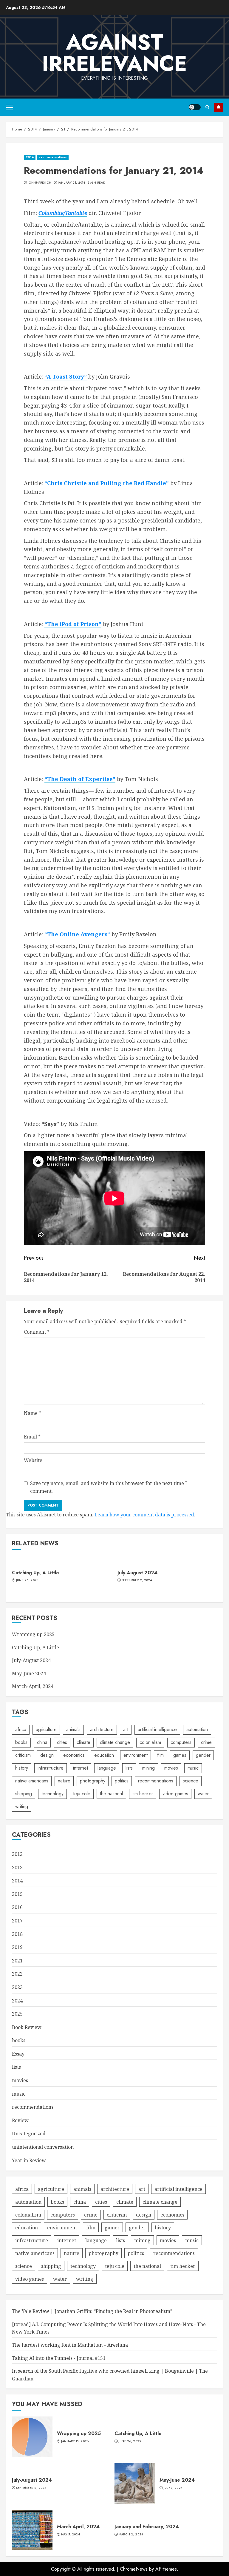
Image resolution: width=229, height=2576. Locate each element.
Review (20, 2120)
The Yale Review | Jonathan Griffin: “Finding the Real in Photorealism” (92, 2311)
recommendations (53, 157)
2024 (17, 2001)
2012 (17, 1854)
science (191, 1781)
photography (93, 1781)
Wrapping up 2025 (33, 1634)
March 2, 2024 (131, 2534)
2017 (17, 1921)
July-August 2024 (137, 1573)
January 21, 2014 (72, 183)
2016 (17, 1907)
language (107, 1768)
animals (73, 1729)
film (160, 1755)
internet (81, 1768)
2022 (17, 1974)
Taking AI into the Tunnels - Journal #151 (59, 2358)
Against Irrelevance (114, 53)
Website (33, 1460)
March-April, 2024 (33, 1686)
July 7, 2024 (173, 2488)
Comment (37, 1332)
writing (22, 1806)
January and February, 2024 (147, 2527)
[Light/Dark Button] (195, 107)
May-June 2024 (29, 1673)
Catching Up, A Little (35, 1573)
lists (129, 1768)
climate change (115, 1742)
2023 (17, 1987)
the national (111, 1794)
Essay (18, 2054)
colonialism (150, 1742)
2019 (17, 1947)
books (21, 1742)
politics (122, 1781)
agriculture (46, 1729)
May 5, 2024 (71, 2534)
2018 (17, 1934)
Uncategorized (29, 2134)
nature (64, 1781)
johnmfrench (40, 183)
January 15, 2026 (75, 2441)
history (22, 1768)
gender (203, 1755)
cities (62, 1742)
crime (206, 1742)
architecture (102, 1729)
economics (74, 1755)
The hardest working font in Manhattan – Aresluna (70, 2345)
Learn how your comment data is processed (144, 1515)
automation (197, 1729)
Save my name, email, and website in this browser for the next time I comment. (109, 1487)
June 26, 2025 (27, 1580)
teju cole (82, 1794)
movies (171, 1768)
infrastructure (51, 1768)
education (104, 1755)
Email (32, 1437)
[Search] (207, 107)
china (42, 1742)
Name (33, 1413)
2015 (17, 1894)
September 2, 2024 (137, 1580)
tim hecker (143, 1794)
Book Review (27, 2027)
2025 (17, 2014)
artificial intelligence (157, 1729)
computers (181, 1742)
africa (21, 1729)
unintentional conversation (43, 2147)
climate (83, 1742)
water (203, 1794)
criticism (23, 1755)
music (193, 1768)
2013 (17, 1868)
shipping (24, 1794)
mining (148, 1768)
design (47, 1755)
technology (52, 1794)
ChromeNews (134, 2569)
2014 (30, 157)
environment (136, 1755)
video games (175, 1794)
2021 (17, 1961)
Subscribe (219, 107)
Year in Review (29, 2160)
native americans (32, 1781)
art (126, 1729)
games (180, 1755)
